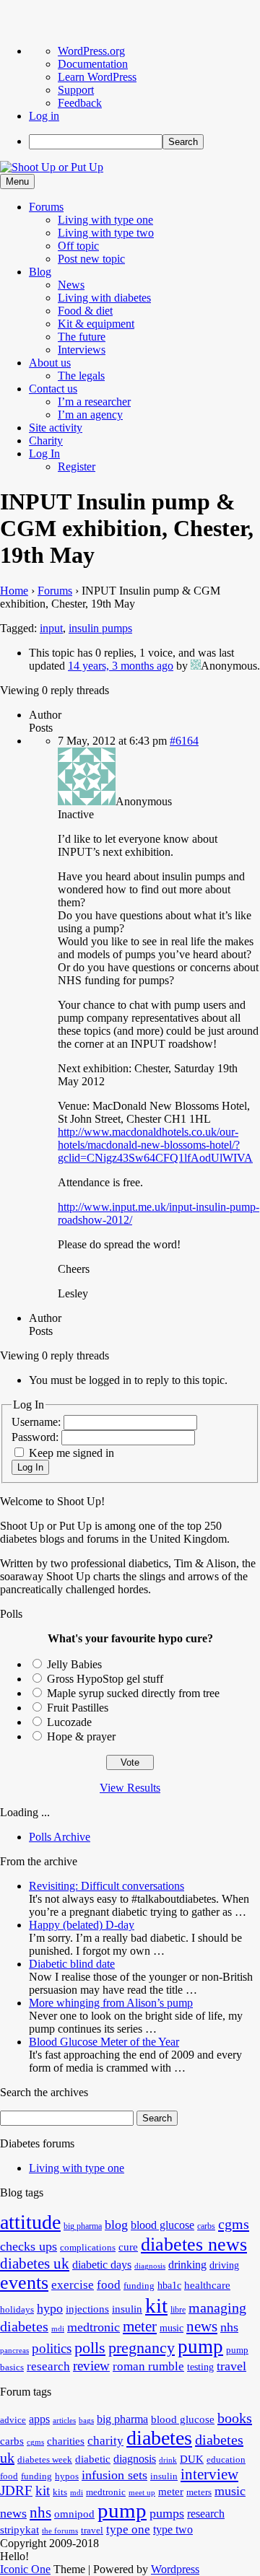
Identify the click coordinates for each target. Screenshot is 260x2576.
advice (13, 2420)
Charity (46, 441)
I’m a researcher (94, 402)
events (24, 2283)
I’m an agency (90, 415)
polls (90, 2348)
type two (173, 2529)
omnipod (74, 2514)
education (226, 2460)
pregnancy (142, 2348)
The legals (81, 376)
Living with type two (106, 233)
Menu (17, 181)
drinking (187, 2265)
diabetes (159, 2438)
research (48, 2366)
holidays (17, 2310)
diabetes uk (35, 2264)
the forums (60, 2531)
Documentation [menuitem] (93, 64)
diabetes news (194, 2244)
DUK (192, 2459)
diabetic (93, 2459)
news (202, 2326)
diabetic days (102, 2265)
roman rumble (148, 2366)
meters (199, 2492)
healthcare (207, 2285)
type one (128, 2529)
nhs (229, 2327)
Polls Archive (60, 1837)
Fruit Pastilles (78, 1708)
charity (105, 2441)
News (71, 285)
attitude (30, 2222)
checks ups (29, 2246)
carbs (206, 2226)
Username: (38, 1422)
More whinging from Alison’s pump (111, 2003)
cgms (234, 2224)
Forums (46, 207)
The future (82, 337)
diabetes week (45, 2460)
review (91, 2366)
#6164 (184, 741)
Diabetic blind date (72, 1964)
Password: (36, 1437)
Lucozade (69, 1722)
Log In (44, 454)
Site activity (56, 428)
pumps (167, 2513)
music (172, 2328)
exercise (73, 2285)
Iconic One (25, 2569)
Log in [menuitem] (44, 116)
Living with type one (105, 220)
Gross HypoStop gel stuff (105, 1679)
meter (140, 2326)
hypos (67, 2476)
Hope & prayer (81, 1736)
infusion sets (114, 2475)
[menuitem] (144, 142)
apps (39, 2419)
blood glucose (162, 2225)
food (109, 2285)
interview (209, 2474)
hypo (50, 2308)
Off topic (78, 246)
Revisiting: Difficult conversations (107, 1886)
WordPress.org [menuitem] (91, 51)
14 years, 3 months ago (121, 666)
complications (88, 2248)
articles (64, 2421)
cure (128, 2247)
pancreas (14, 2351)
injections (87, 2309)
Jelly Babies (74, 1664)
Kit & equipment (96, 324)
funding (139, 2286)
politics (52, 2348)
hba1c (169, 2286)
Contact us (53, 389)
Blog (40, 272)
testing (200, 2367)
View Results (130, 1788)
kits (60, 2492)
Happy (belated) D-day (82, 1925)
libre (178, 2310)
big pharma (83, 2226)
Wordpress (175, 2569)
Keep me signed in (71, 1453)
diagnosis (150, 2266)
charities (66, 2441)
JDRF (16, 2490)
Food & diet (85, 311)
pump (200, 2347)
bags (86, 2421)
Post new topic (91, 259)
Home (14, 591)
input (51, 628)
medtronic (94, 2327)
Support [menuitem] (76, 90)
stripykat (19, 2530)
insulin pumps (100, 628)
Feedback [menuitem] (80, 103)
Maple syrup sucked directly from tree (133, 1693)
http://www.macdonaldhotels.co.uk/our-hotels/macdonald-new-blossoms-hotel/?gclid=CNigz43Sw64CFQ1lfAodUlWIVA (155, 1145)
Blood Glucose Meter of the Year (104, 2042)
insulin (127, 2309)
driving (224, 2265)
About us (50, 363)
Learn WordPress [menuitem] (97, 77)
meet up (142, 2493)
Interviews (82, 350)
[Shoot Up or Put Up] (52, 167)
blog (116, 2225)
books (235, 2418)
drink (168, 2460)
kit (156, 2305)
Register (77, 466)
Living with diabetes (104, 298)
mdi (58, 2329)
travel (231, 2366)
